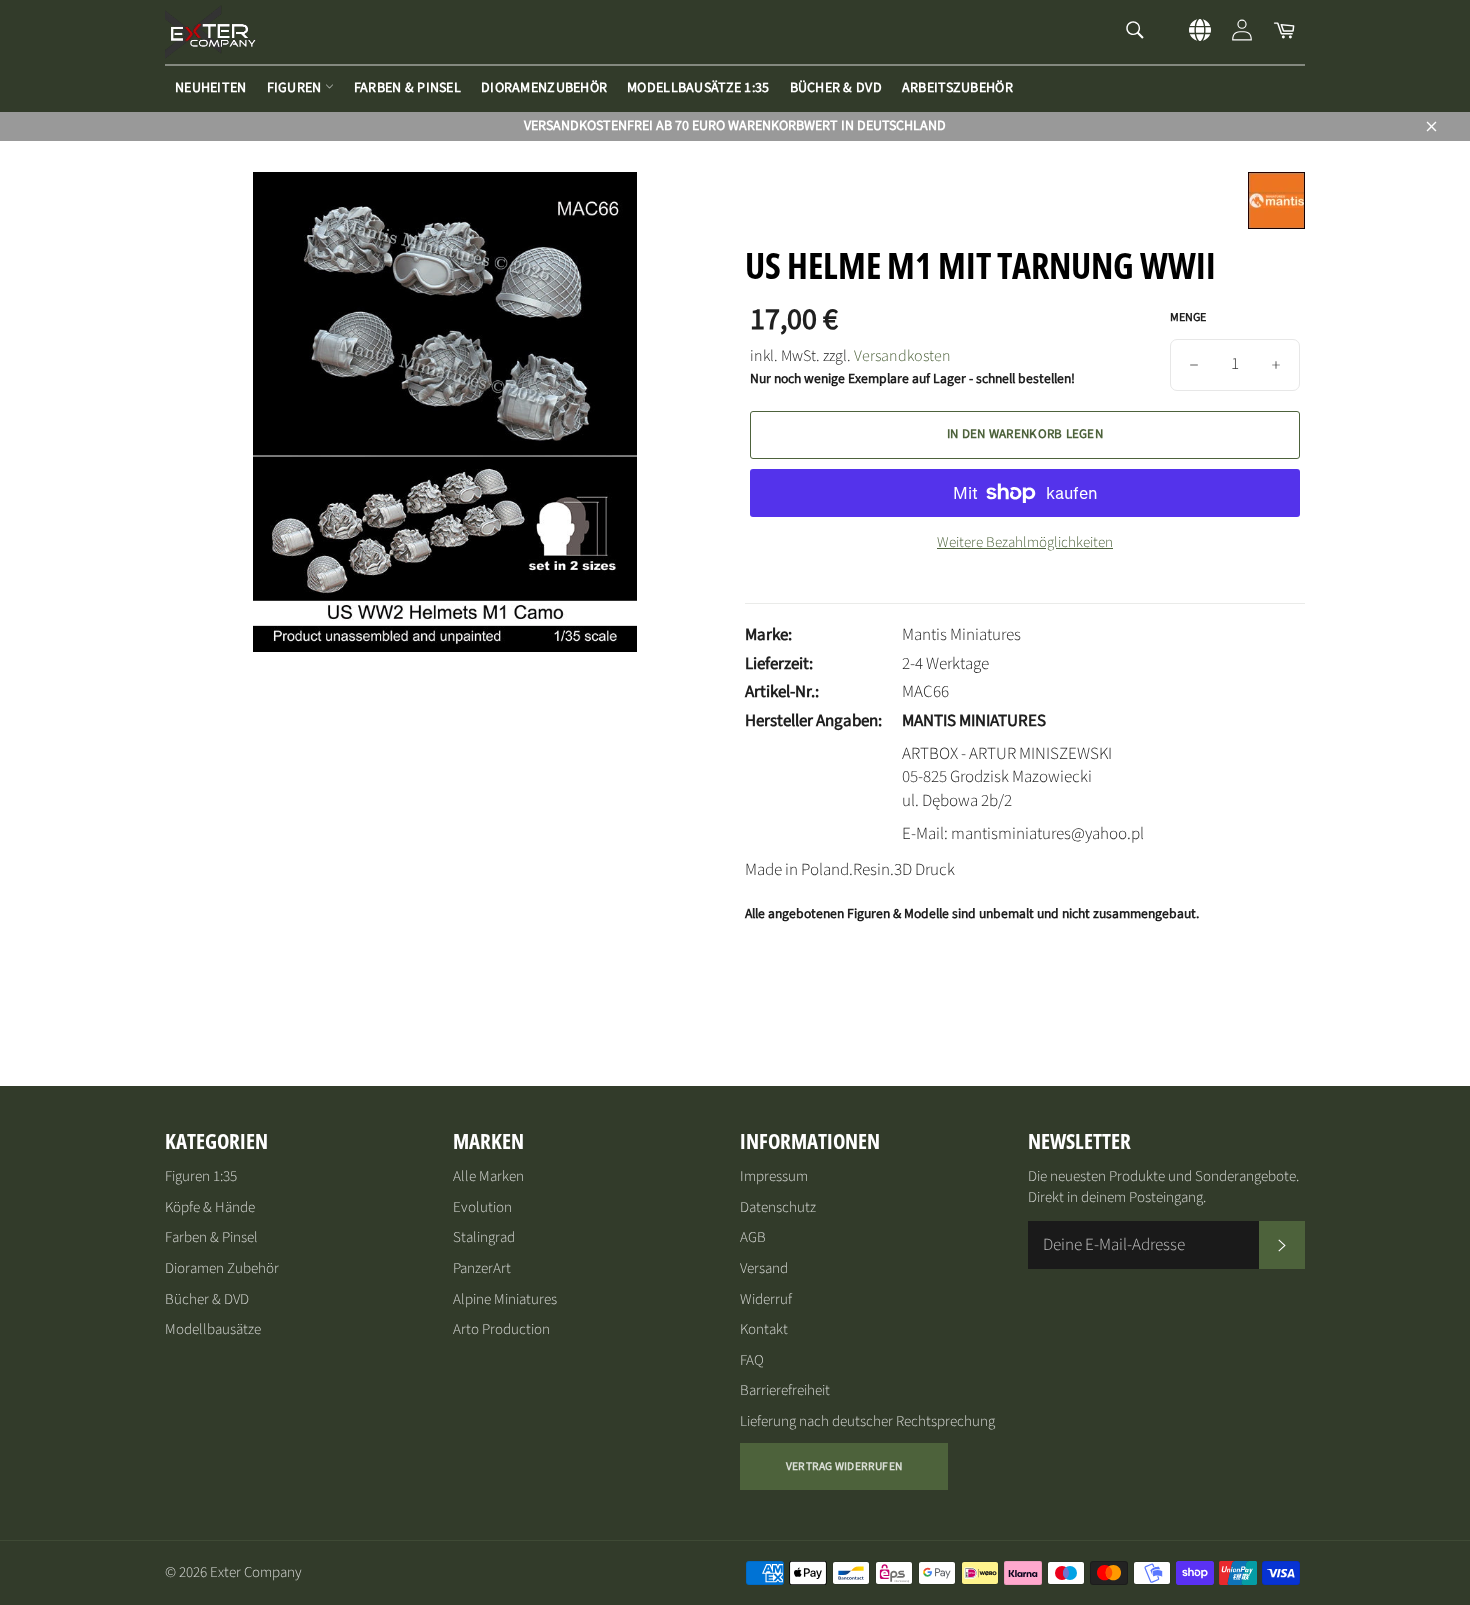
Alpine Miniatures (505, 1299)
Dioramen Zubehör (222, 1268)
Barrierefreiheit (785, 1390)
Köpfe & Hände (210, 1207)
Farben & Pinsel (407, 88)
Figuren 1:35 (201, 1176)
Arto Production (501, 1329)
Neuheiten (211, 88)
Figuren (296, 88)
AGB (753, 1237)
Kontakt (764, 1329)
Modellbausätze (213, 1329)
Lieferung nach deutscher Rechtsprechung (867, 1421)
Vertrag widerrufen (844, 1466)
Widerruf (766, 1299)
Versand (764, 1268)
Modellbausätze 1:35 (698, 88)
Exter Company (256, 1572)
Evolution (482, 1207)
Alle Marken (488, 1176)
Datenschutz (778, 1207)
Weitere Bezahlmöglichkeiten (1025, 543)
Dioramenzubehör (544, 88)
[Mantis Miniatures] (1276, 224)
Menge (1188, 318)
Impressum (774, 1176)
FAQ (752, 1360)
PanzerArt (482, 1268)
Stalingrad (484, 1237)
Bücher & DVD (836, 88)
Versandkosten (902, 356)
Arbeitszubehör (957, 88)
